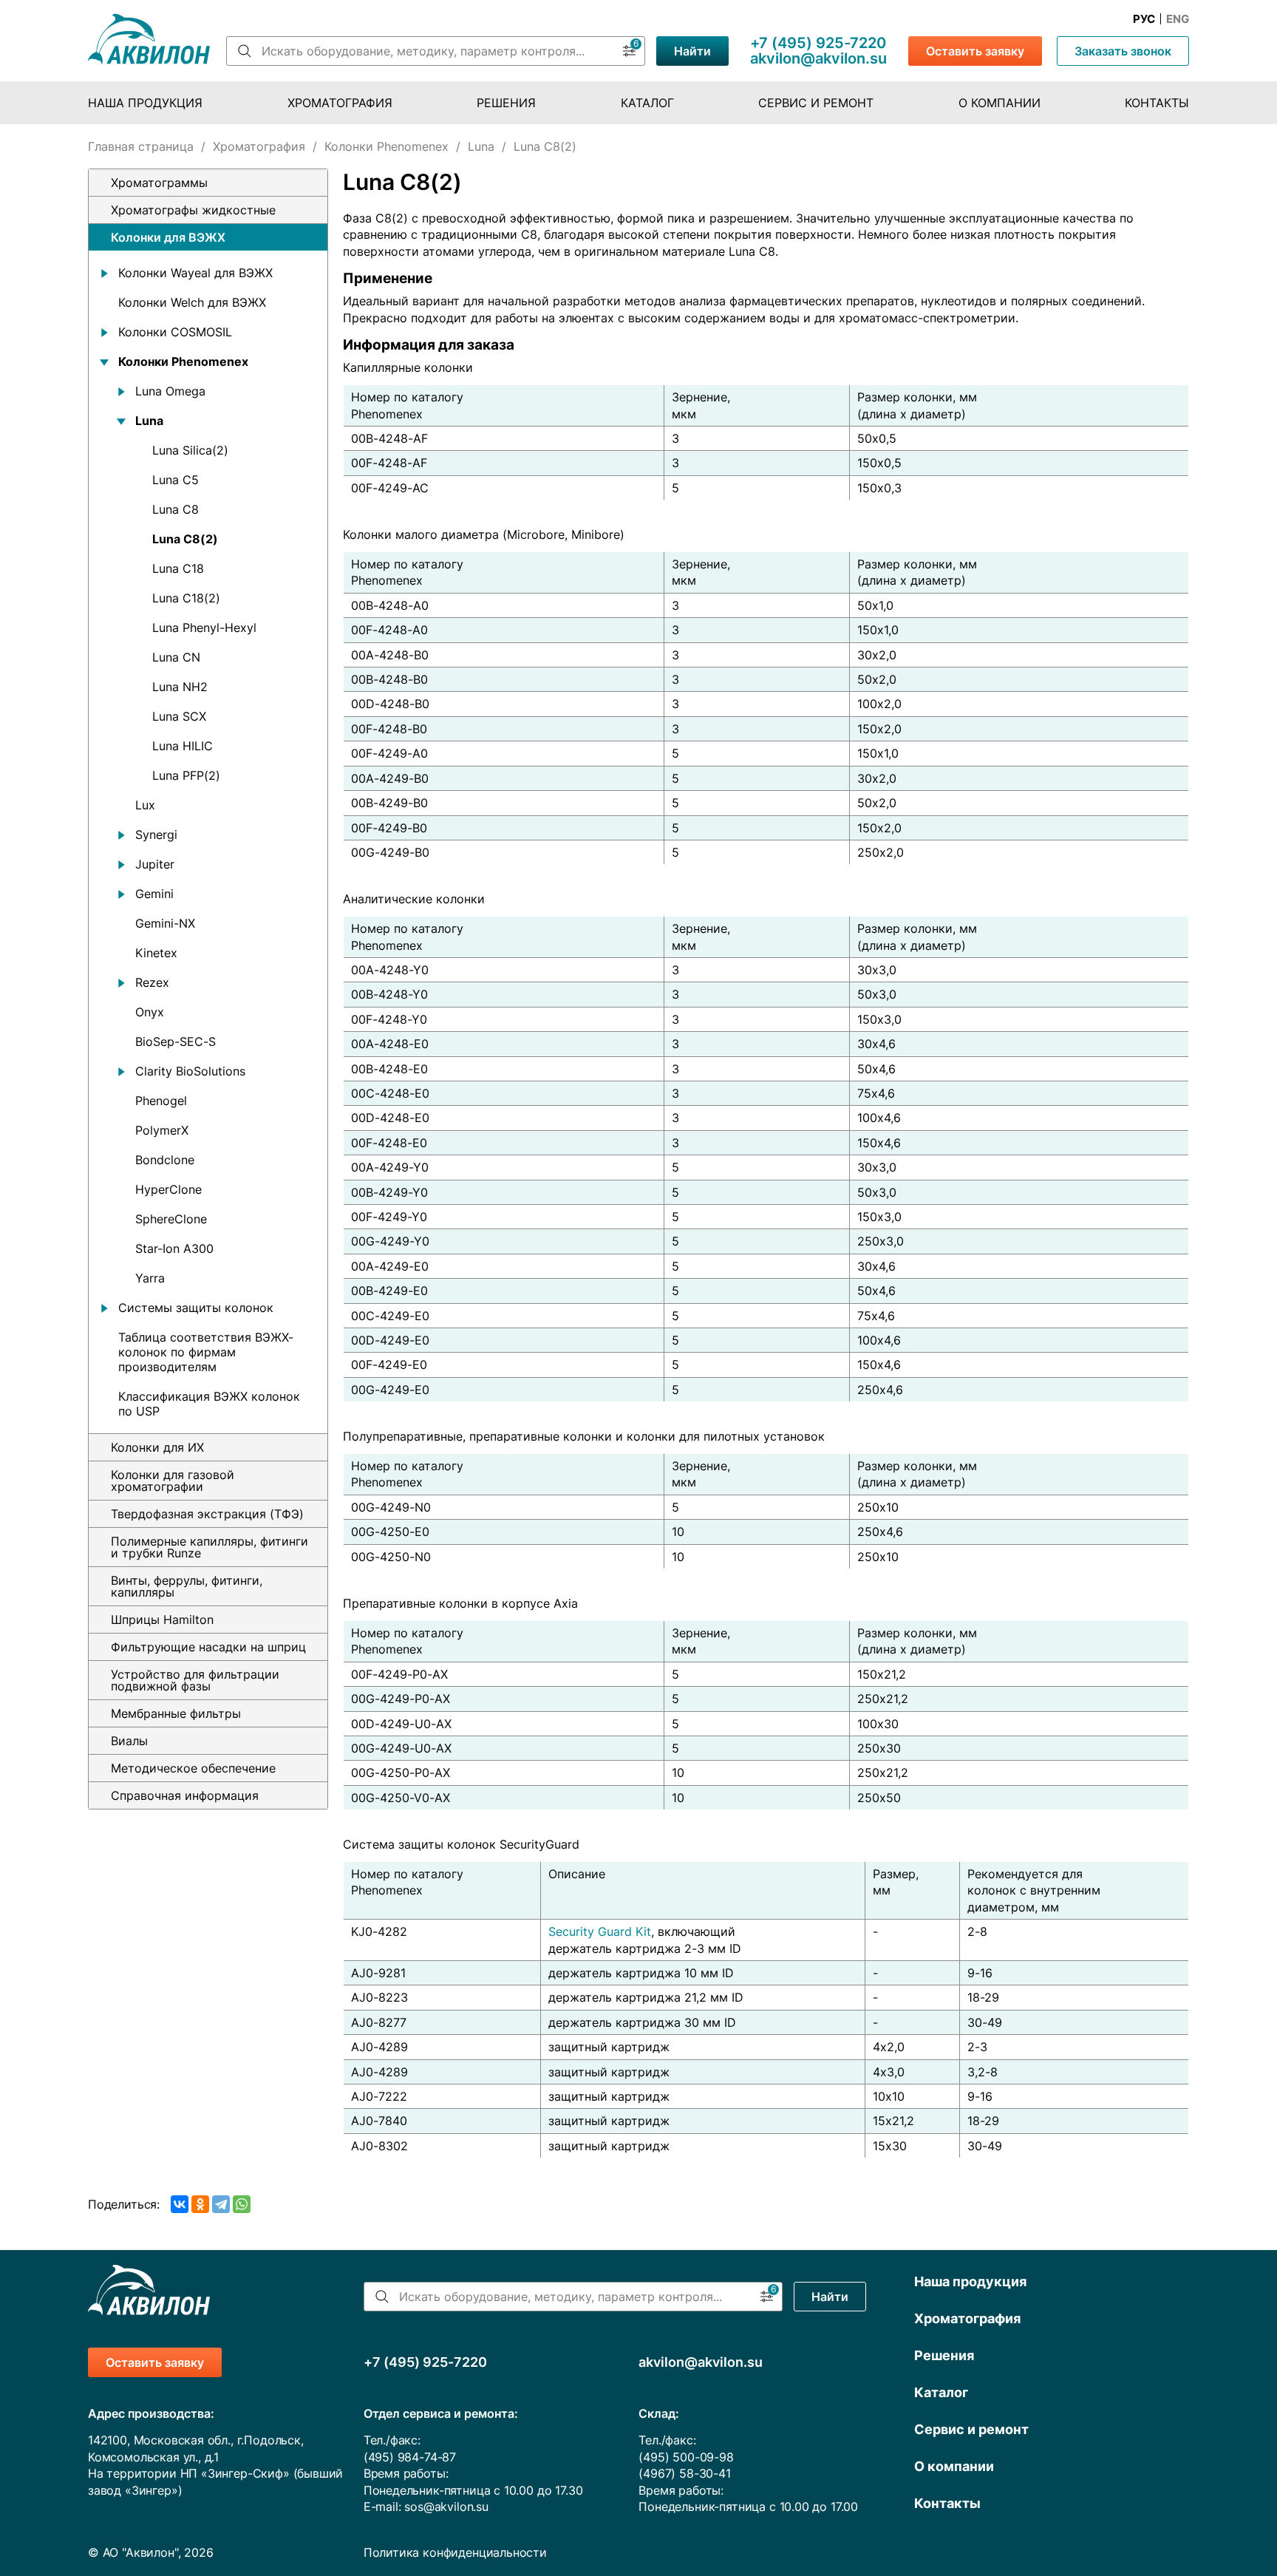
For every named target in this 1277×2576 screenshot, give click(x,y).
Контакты (1157, 103)
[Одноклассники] (200, 2204)
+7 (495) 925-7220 (818, 43)
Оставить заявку (975, 51)
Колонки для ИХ (157, 1447)
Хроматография (340, 103)
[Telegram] (221, 2204)
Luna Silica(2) (190, 450)
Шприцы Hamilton (162, 1620)
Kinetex (156, 953)
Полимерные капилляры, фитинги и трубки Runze (210, 1547)
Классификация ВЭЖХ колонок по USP (209, 1404)
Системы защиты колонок (196, 1308)
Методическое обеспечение (193, 1768)
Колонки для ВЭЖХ (168, 237)
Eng (1178, 19)
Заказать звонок (1123, 51)
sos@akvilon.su (446, 2507)
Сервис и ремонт (816, 103)
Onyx (150, 1012)
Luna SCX (179, 716)
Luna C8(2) (185, 539)
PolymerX (162, 1130)
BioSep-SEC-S (176, 1041)
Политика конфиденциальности (455, 2552)
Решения (506, 103)
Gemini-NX (165, 923)
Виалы (129, 1741)
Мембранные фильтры (176, 1713)
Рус (1144, 19)
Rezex (152, 982)
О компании (1000, 103)
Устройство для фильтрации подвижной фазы (195, 1680)
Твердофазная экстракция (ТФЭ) (207, 1514)
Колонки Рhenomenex (386, 146)
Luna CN (176, 657)
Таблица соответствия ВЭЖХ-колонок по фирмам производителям (206, 1352)
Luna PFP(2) (186, 775)
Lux (145, 805)
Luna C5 (176, 480)
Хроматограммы (159, 183)
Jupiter (155, 864)
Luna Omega (170, 391)
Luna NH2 (180, 687)
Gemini (154, 894)
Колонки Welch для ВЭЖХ (192, 302)
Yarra (150, 1278)
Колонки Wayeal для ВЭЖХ (195, 273)
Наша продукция (145, 103)
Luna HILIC (183, 746)
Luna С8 (176, 509)
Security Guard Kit (600, 1931)
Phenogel (161, 1101)
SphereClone (171, 1219)
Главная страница (141, 146)
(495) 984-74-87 (410, 2457)
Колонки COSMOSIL (175, 332)
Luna (481, 146)
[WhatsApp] (242, 2204)
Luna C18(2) (186, 598)
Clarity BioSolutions (190, 1071)
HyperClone (168, 1189)
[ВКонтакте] (180, 2204)
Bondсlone (165, 1160)
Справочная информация (185, 1795)
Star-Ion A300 (174, 1248)
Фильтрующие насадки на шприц (208, 1647)
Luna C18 (178, 568)
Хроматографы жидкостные (193, 210)
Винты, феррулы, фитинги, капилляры (187, 1586)
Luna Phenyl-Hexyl (204, 628)
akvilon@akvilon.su (818, 58)
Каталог (647, 103)
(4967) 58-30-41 (684, 2473)
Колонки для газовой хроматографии (173, 1481)
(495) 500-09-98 (686, 2457)
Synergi (156, 835)
